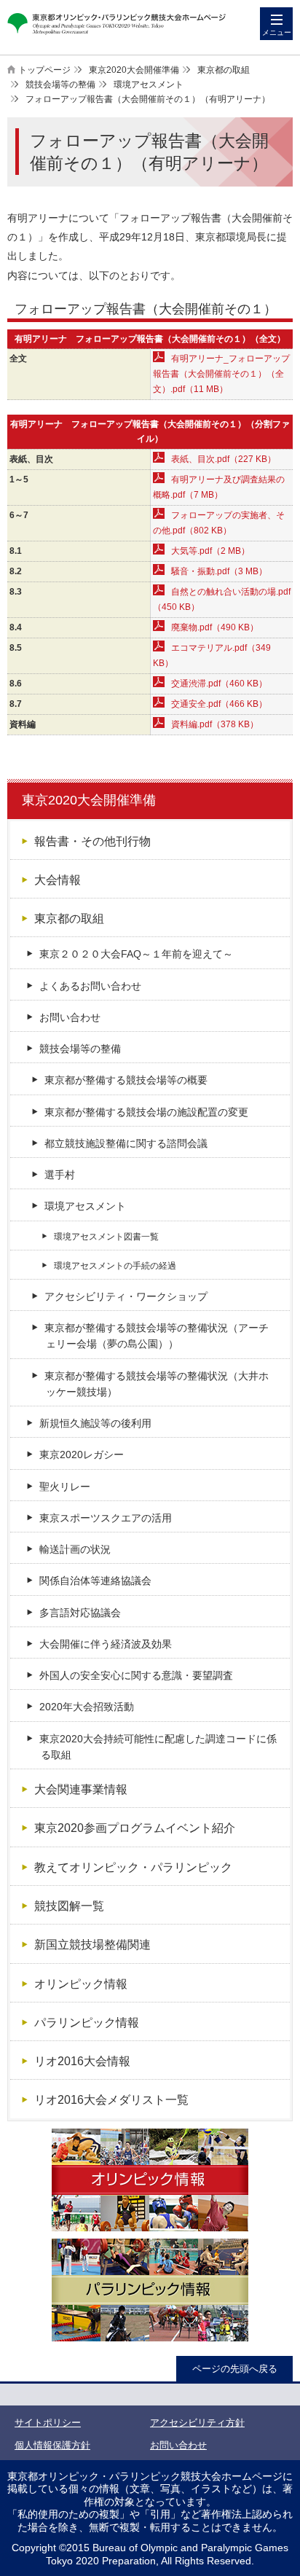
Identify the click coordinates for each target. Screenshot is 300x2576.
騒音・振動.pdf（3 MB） (219, 571)
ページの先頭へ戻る (235, 2369)
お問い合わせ (178, 2445)
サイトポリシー (48, 2423)
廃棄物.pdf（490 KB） (215, 627)
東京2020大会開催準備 (134, 70)
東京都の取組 (224, 70)
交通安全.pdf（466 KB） (219, 704)
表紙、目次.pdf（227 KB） (224, 459)
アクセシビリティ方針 (197, 2423)
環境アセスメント (149, 85)
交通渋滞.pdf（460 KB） (219, 684)
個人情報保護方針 (52, 2445)
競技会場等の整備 (60, 85)
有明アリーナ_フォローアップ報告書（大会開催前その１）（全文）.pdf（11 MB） (221, 374)
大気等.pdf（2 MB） (210, 551)
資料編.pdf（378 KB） (215, 724)
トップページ (44, 70)
